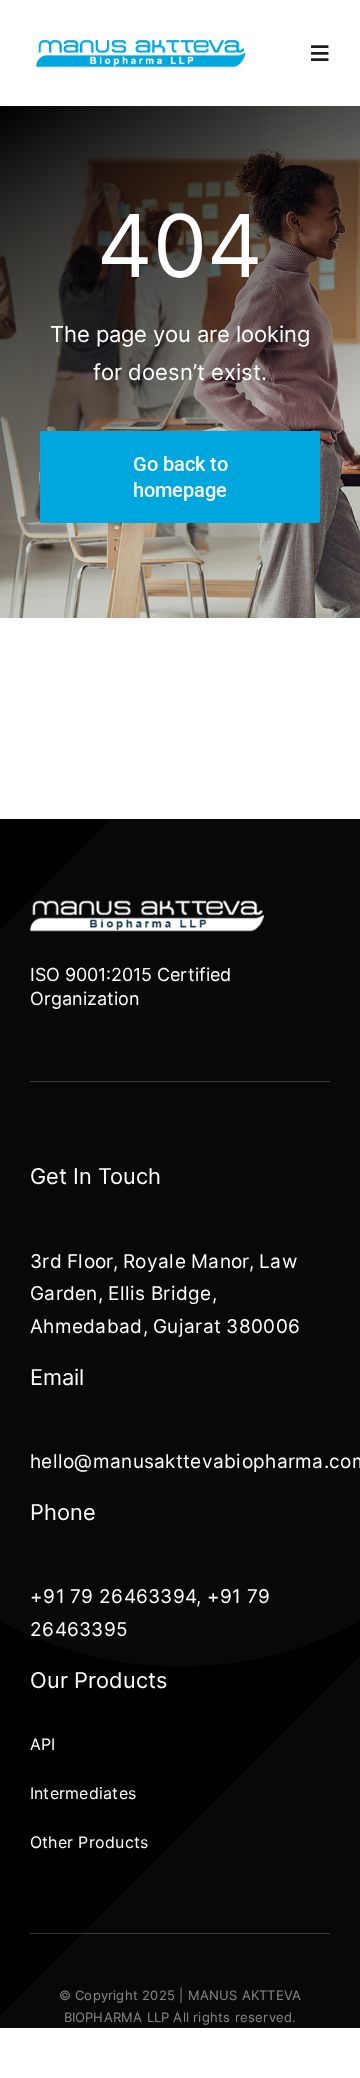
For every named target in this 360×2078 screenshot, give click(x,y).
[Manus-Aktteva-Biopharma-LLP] (141, 45)
